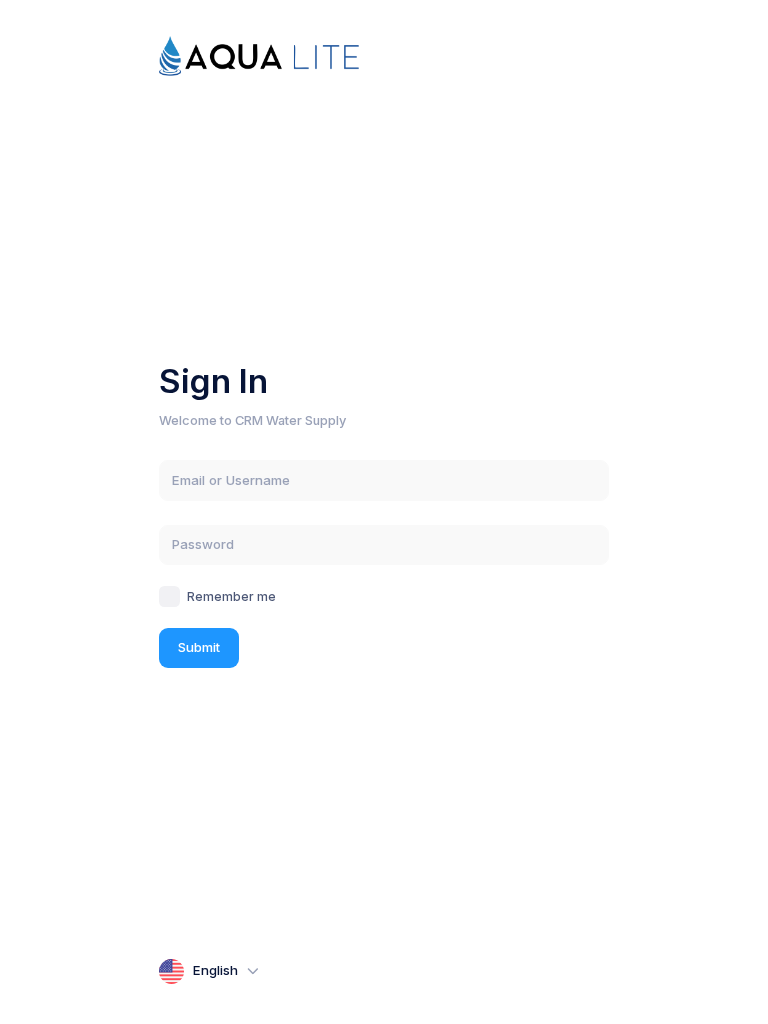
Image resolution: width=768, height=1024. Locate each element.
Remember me (231, 596)
